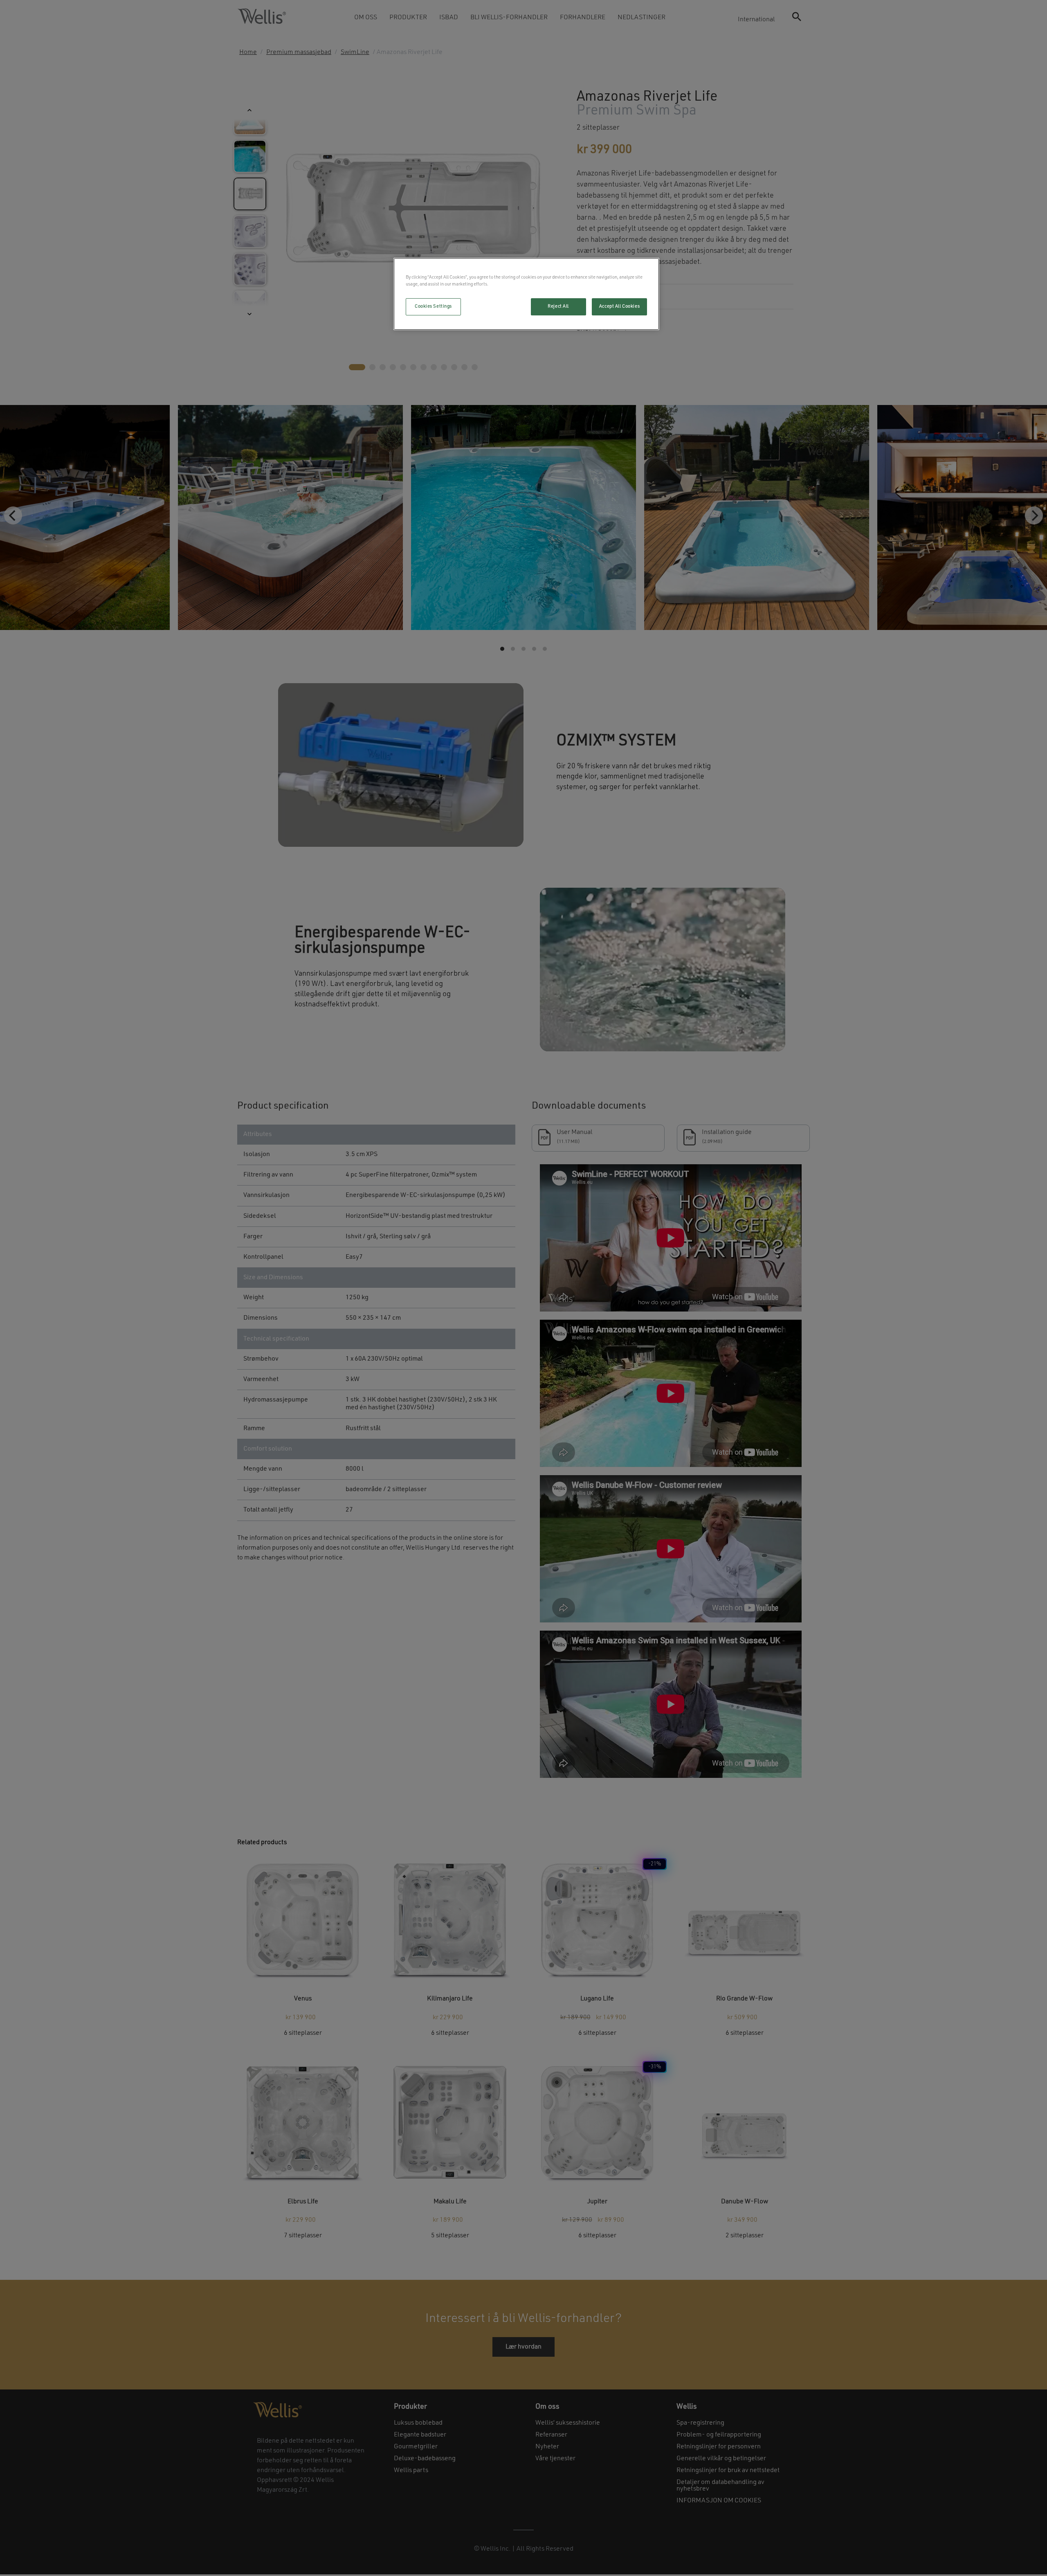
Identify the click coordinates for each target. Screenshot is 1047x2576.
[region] (526, 294)
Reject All (558, 306)
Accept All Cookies (619, 306)
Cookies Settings (433, 306)
